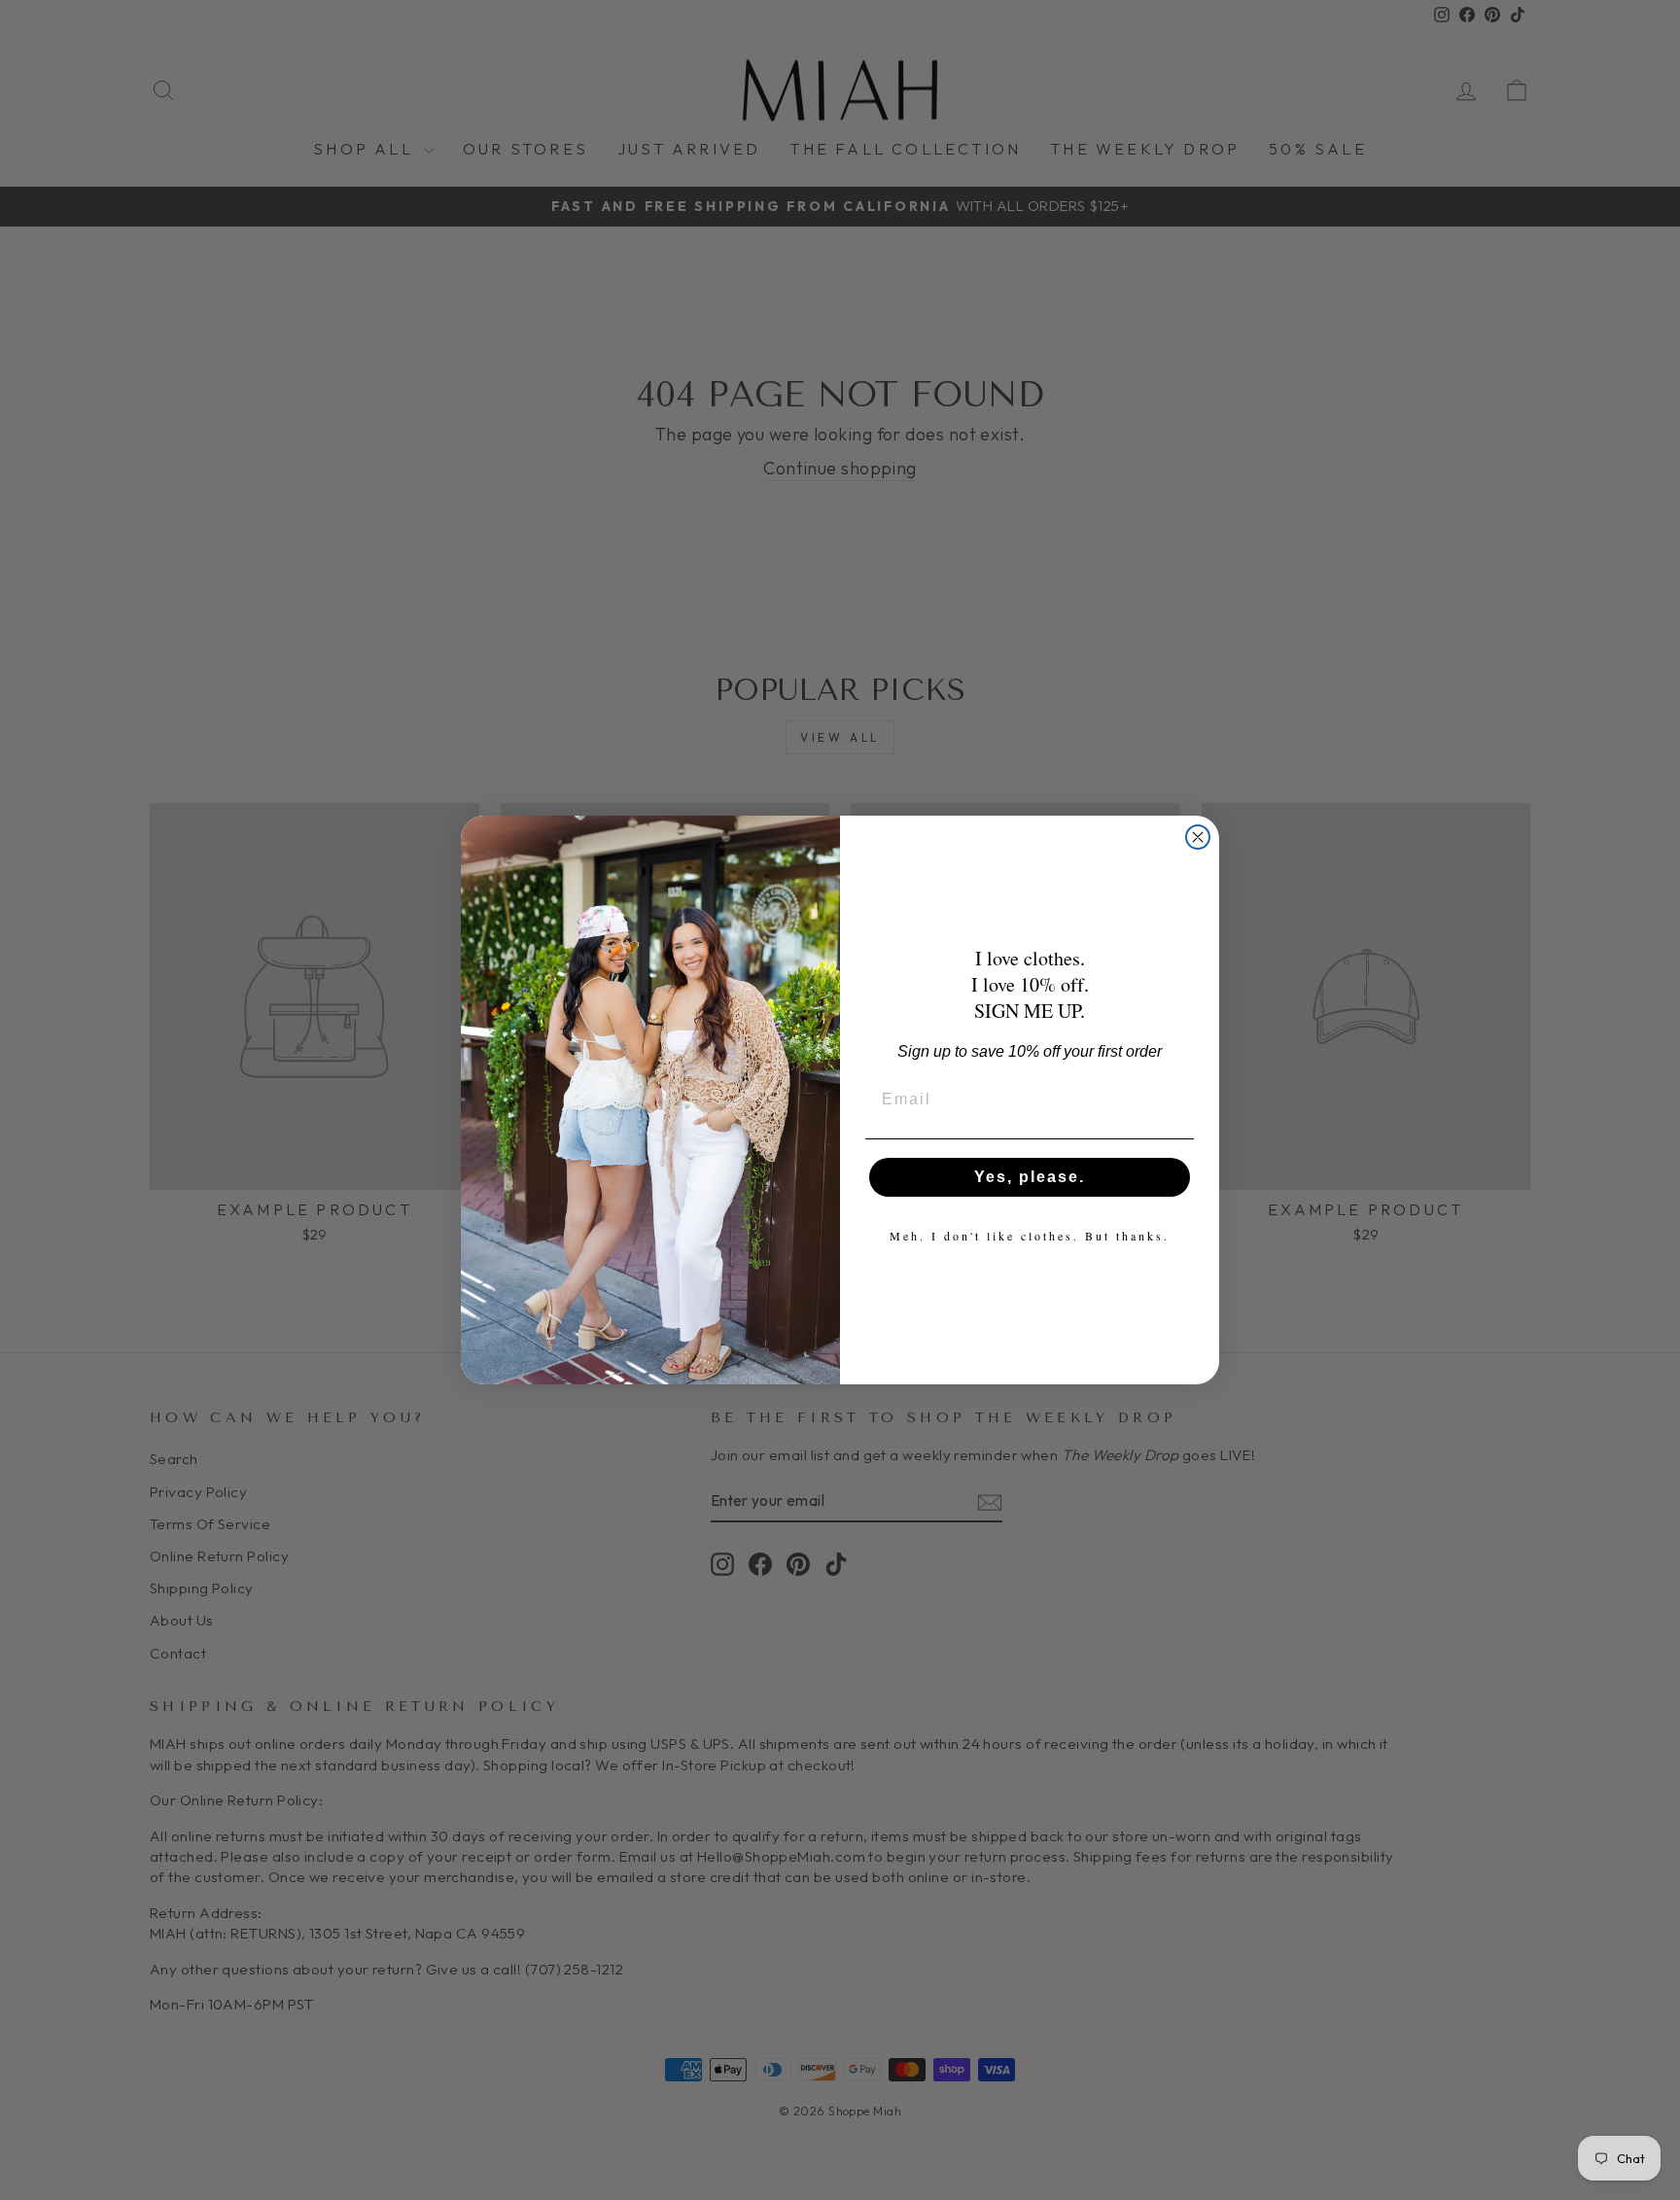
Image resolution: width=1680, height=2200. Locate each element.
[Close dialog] (1198, 837)
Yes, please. (1030, 1177)
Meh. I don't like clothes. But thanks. (1030, 1236)
